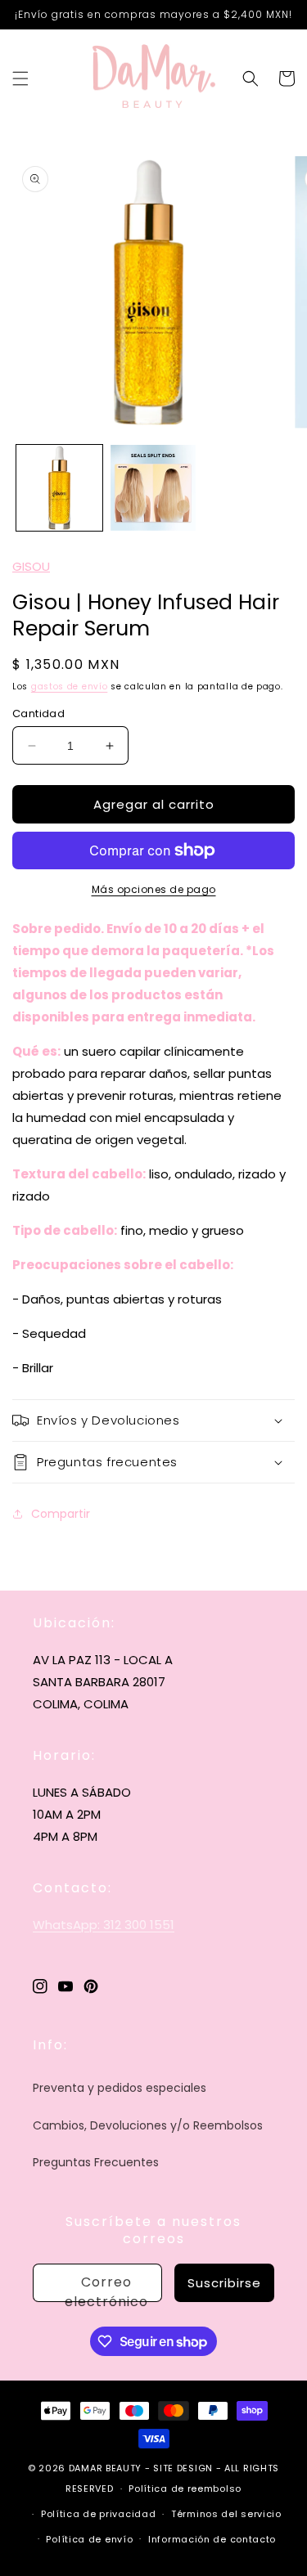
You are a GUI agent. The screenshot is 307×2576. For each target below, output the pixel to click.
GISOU (31, 566)
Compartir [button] (61, 1514)
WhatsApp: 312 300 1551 (104, 1925)
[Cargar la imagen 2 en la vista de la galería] (153, 488)
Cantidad (38, 714)
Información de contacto (212, 2539)
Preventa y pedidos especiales (120, 2088)
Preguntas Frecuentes (96, 2162)
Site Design (183, 2468)
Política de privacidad (98, 2514)
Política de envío (89, 2539)
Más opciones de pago (154, 889)
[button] (20, 79)
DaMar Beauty (105, 2468)
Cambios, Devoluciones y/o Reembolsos (148, 2125)
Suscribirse (224, 2283)
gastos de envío (70, 687)
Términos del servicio (226, 2514)
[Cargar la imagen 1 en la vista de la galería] (59, 488)
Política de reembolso (185, 2488)
